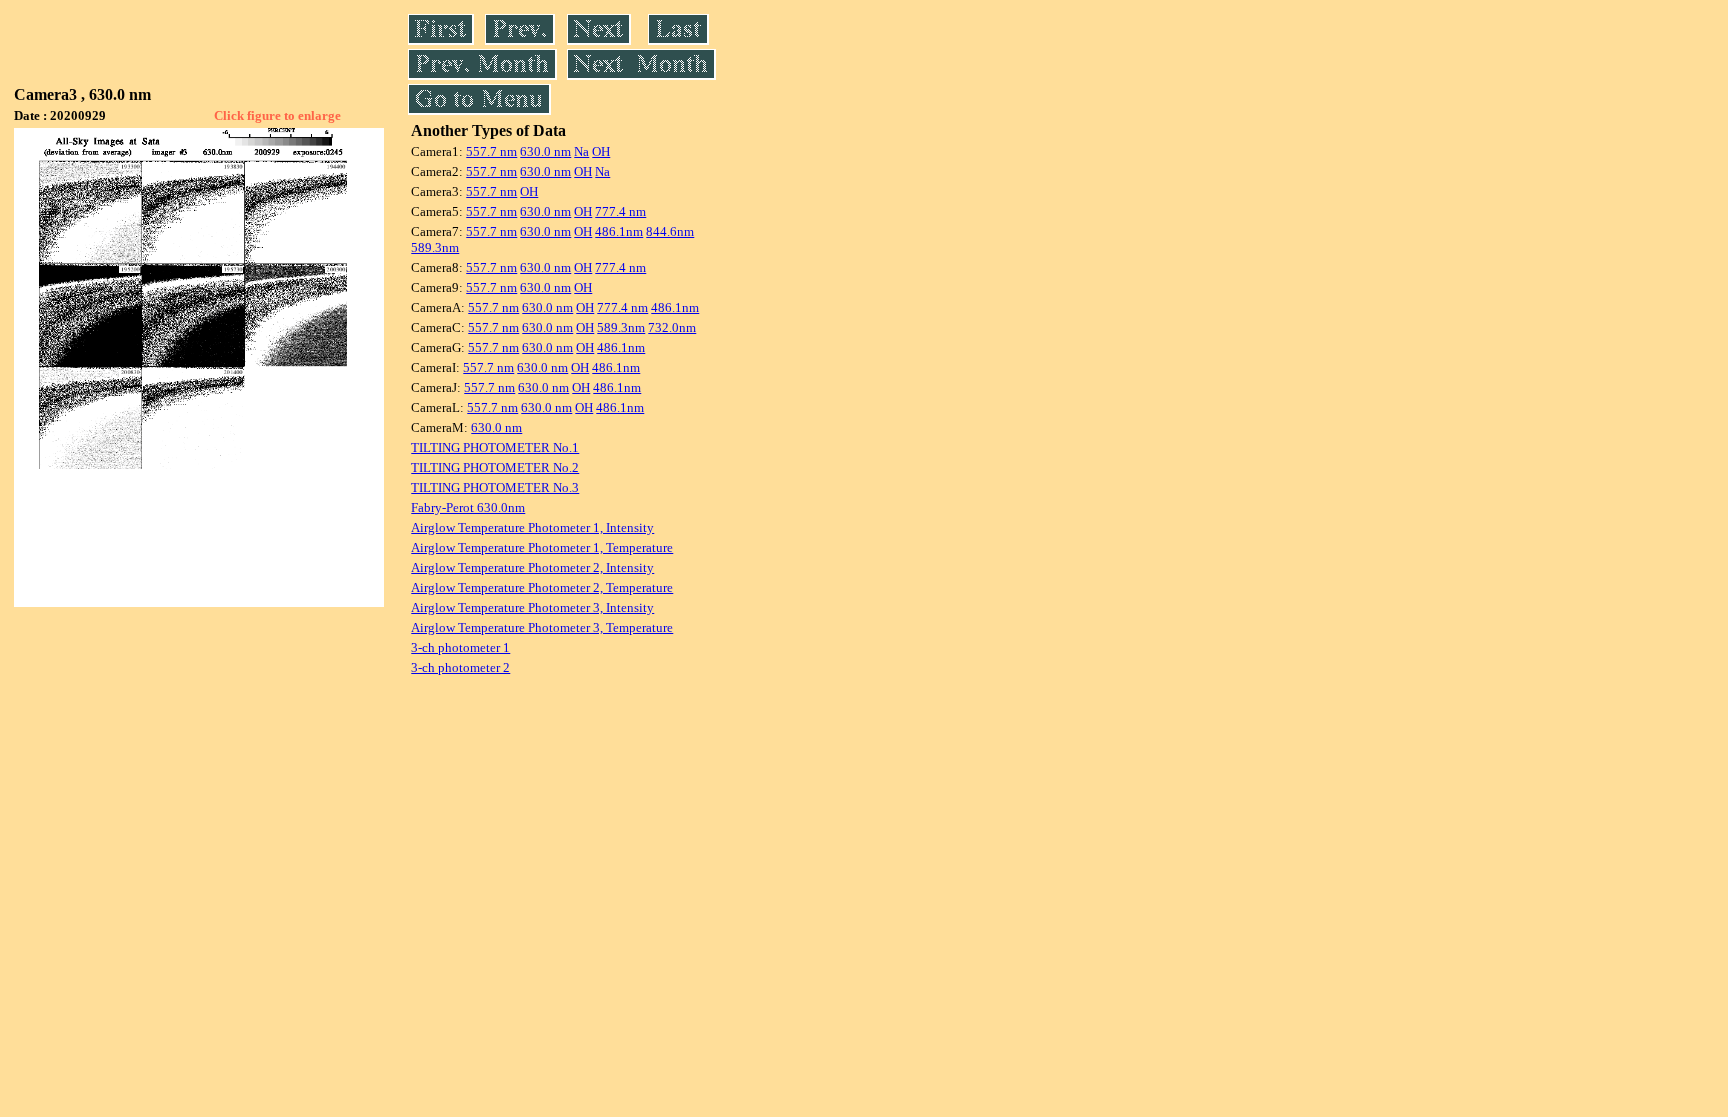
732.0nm (672, 327)
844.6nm (670, 231)
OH (601, 151)
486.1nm (619, 231)
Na (581, 151)
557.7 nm (491, 151)
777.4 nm (620, 211)
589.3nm (435, 247)
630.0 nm (545, 151)
